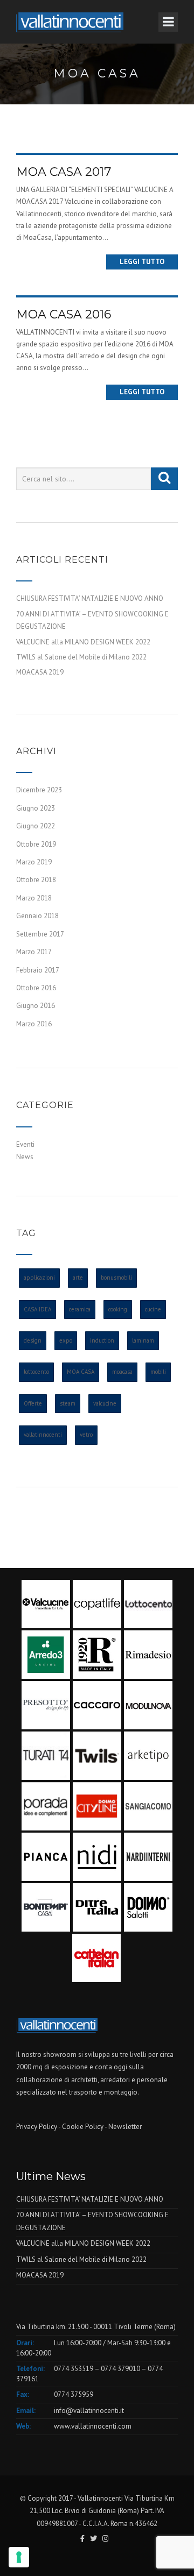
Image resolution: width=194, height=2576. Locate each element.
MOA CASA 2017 (64, 172)
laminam (143, 1340)
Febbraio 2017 (38, 970)
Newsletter (125, 2127)
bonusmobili (116, 1278)
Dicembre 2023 (39, 790)
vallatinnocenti (43, 1435)
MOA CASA (81, 1372)
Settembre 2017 (40, 934)
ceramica (80, 1309)
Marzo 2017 (34, 952)
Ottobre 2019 (36, 844)
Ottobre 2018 (36, 880)
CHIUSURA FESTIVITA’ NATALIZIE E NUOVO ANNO (90, 598)
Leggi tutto (142, 262)
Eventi (25, 1144)
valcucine (105, 1403)
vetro (86, 1435)
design (33, 1340)
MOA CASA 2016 (64, 314)
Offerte (33, 1403)
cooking (118, 1309)
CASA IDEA (37, 1309)
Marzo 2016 (34, 1024)
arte (78, 1278)
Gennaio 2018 (37, 916)
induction (102, 1340)
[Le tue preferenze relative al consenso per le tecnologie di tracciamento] (19, 2557)
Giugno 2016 (36, 1006)
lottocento (36, 1372)
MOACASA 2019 (40, 672)
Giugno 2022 (36, 826)
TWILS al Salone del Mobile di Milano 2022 (81, 657)
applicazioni (39, 1278)
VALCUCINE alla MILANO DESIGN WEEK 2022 (83, 642)
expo (66, 1340)
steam (68, 1403)
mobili (158, 1372)
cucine (153, 1309)
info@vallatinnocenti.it (89, 2411)
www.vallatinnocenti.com (93, 2426)
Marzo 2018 (34, 898)
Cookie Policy (83, 2127)
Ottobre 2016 (36, 988)
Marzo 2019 (34, 862)
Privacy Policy (37, 2127)
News (25, 1157)
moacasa (122, 1372)
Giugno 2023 (36, 808)
